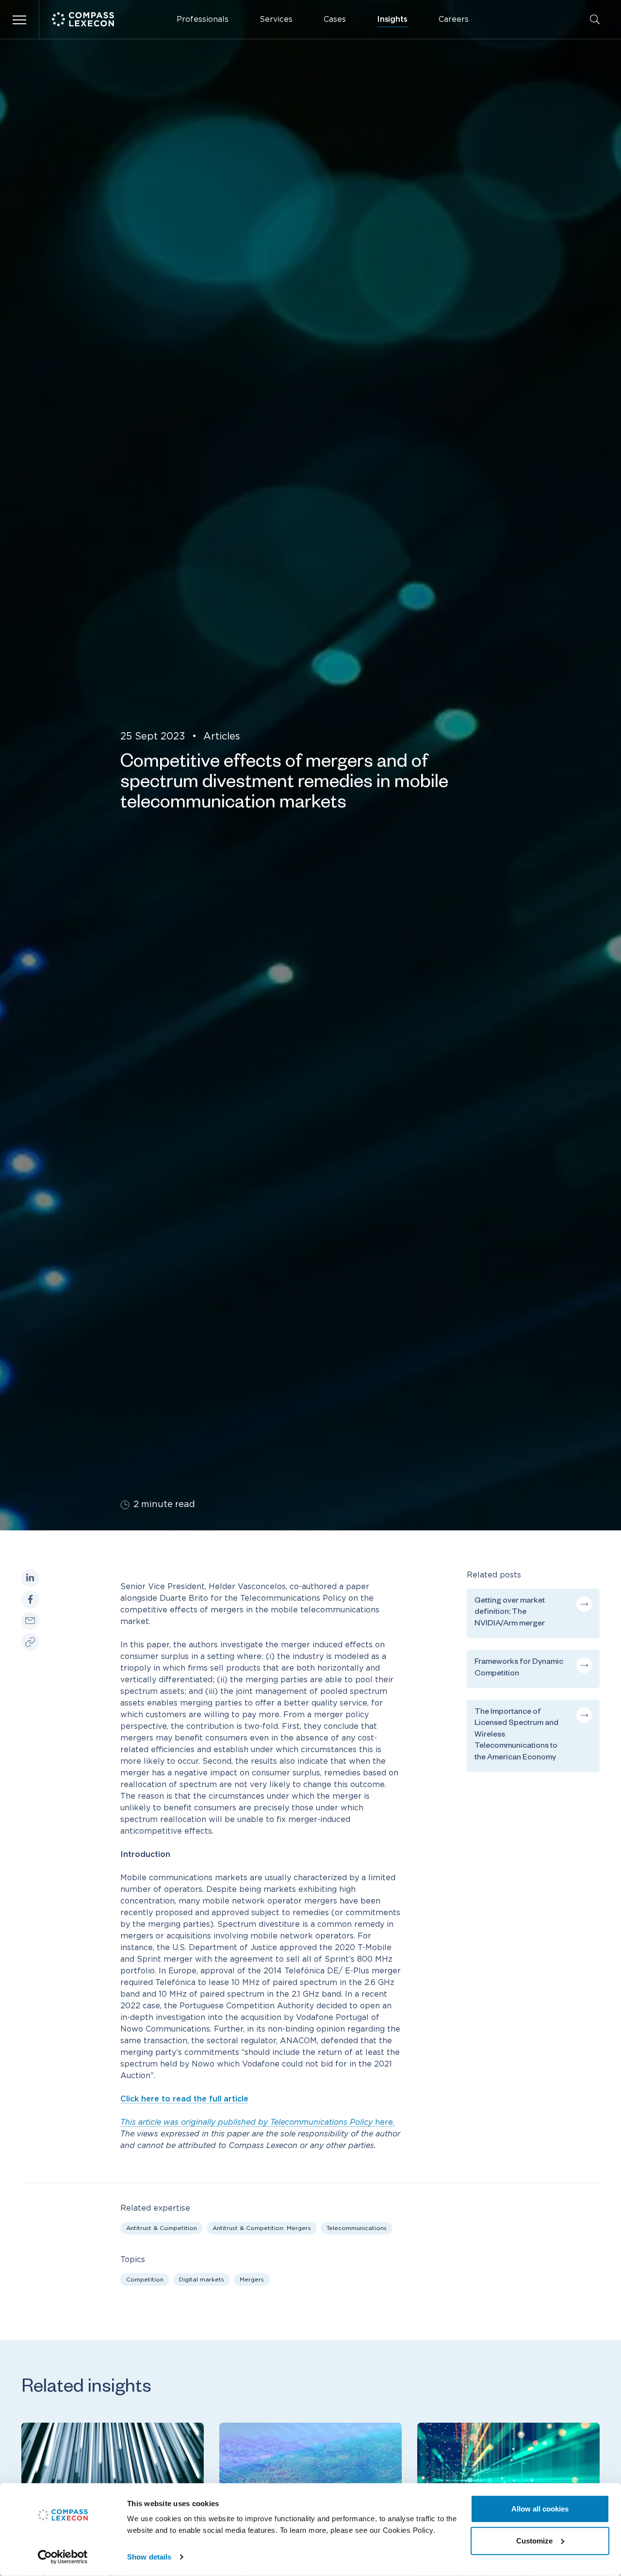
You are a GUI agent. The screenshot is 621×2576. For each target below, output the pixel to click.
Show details (149, 2557)
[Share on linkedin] (30, 1578)
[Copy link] (30, 1642)
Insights (392, 19)
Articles (222, 737)
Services (276, 19)
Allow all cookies (540, 2509)
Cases (335, 19)
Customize (534, 2540)
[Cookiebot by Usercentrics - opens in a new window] (63, 2557)
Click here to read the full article (184, 2099)
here (257, 2122)
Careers (454, 19)
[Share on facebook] (30, 1600)
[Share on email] (30, 1621)
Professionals (203, 19)
